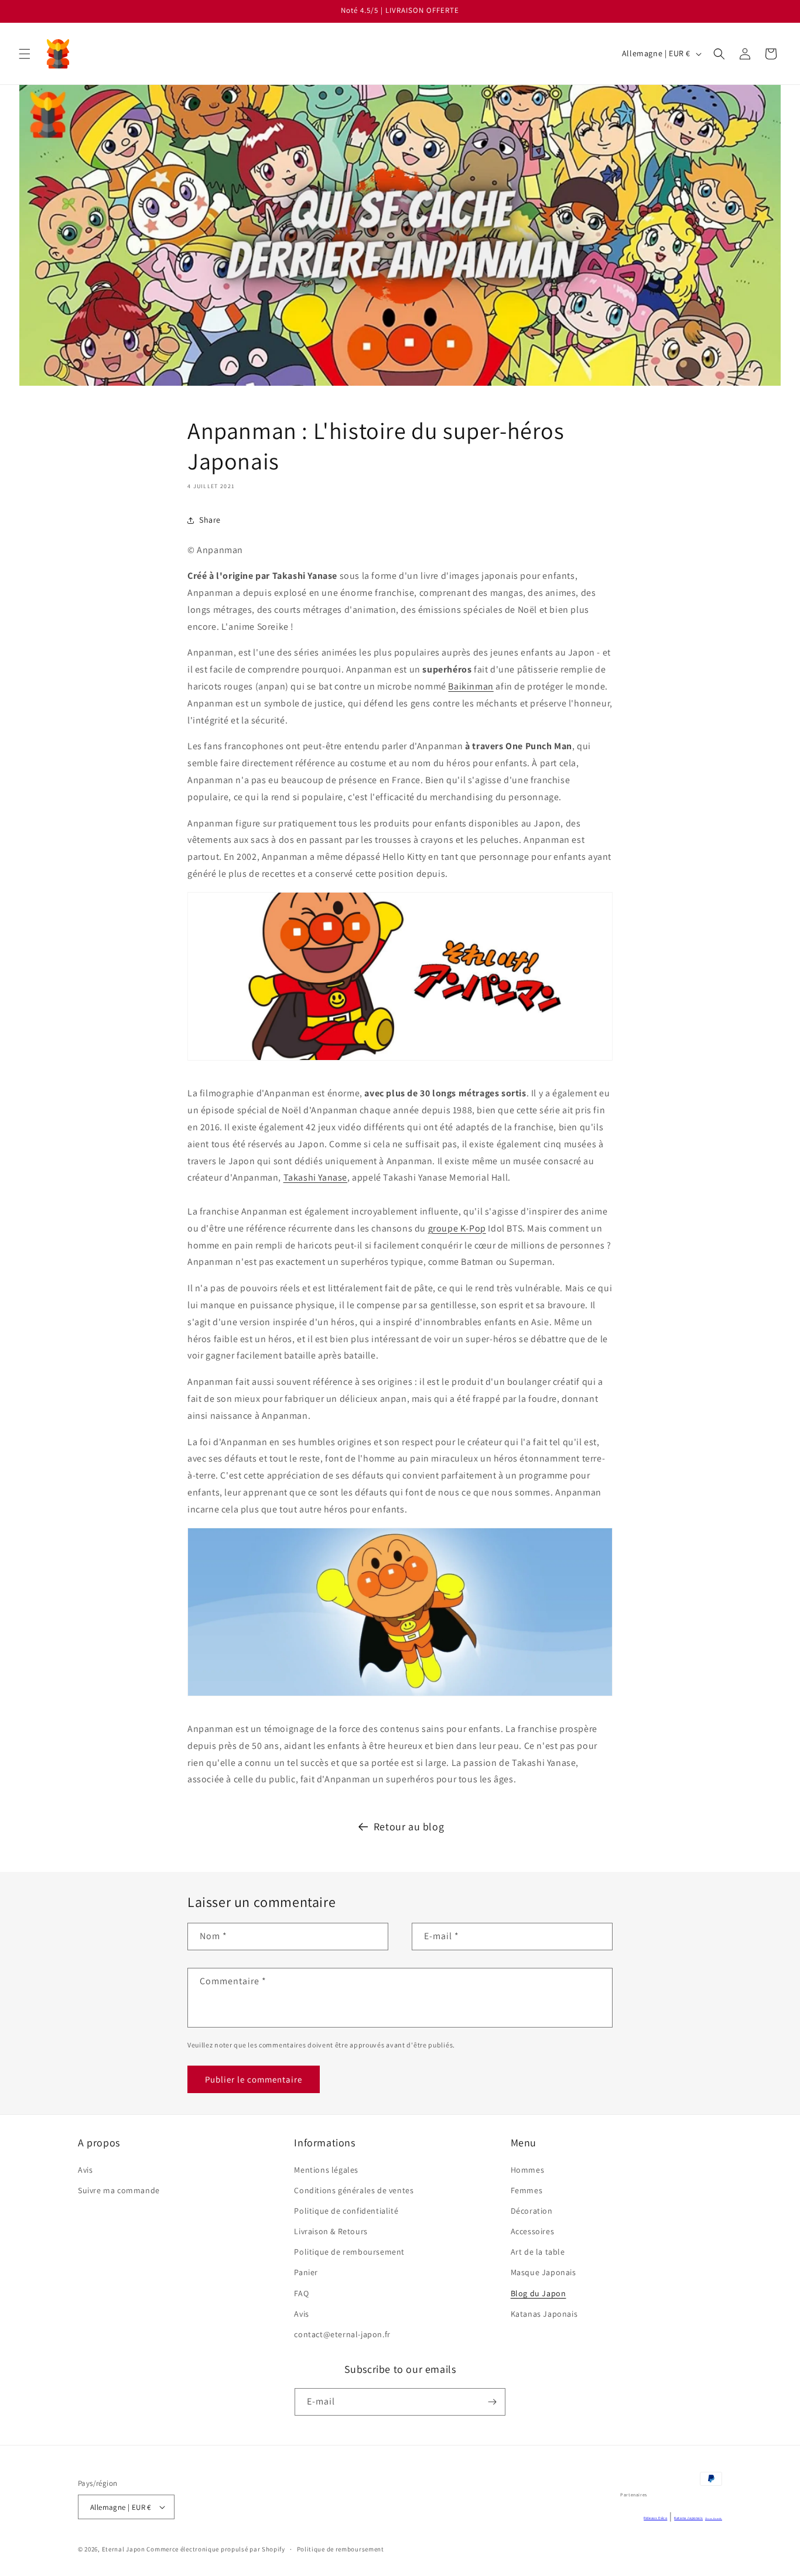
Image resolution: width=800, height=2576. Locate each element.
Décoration (532, 2211)
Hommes (528, 2170)
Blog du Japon (539, 2293)
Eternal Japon (124, 2549)
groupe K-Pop (457, 1228)
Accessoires (533, 2231)
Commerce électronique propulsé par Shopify (216, 2549)
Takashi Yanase (315, 1177)
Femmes (527, 2190)
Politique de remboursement (349, 2252)
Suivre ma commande (119, 2190)
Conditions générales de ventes (354, 2190)
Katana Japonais (688, 2518)
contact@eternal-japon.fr (342, 2334)
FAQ (301, 2293)
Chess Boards (714, 2518)
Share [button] (210, 520)
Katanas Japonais (544, 2314)
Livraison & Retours (331, 2231)
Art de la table (538, 2252)
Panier (306, 2272)
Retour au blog (409, 1826)
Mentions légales (326, 2170)
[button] (25, 54)
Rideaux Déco (655, 2518)
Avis (85, 2170)
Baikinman (471, 686)
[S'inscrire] (492, 2402)
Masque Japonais (543, 2272)
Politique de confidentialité (346, 2211)
